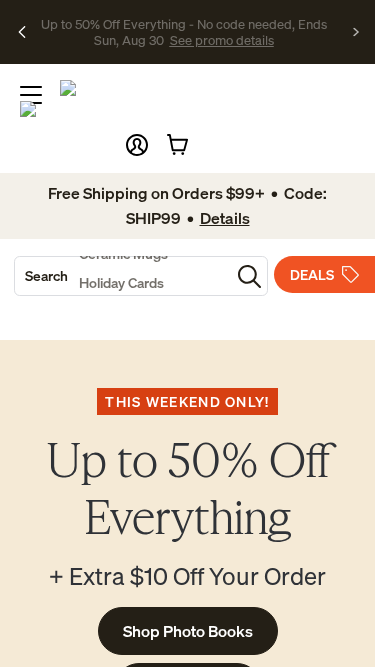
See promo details (208, 40)
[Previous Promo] (22, 32)
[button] (137, 145)
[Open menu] (31, 95)
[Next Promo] (356, 32)
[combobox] (122, 276)
